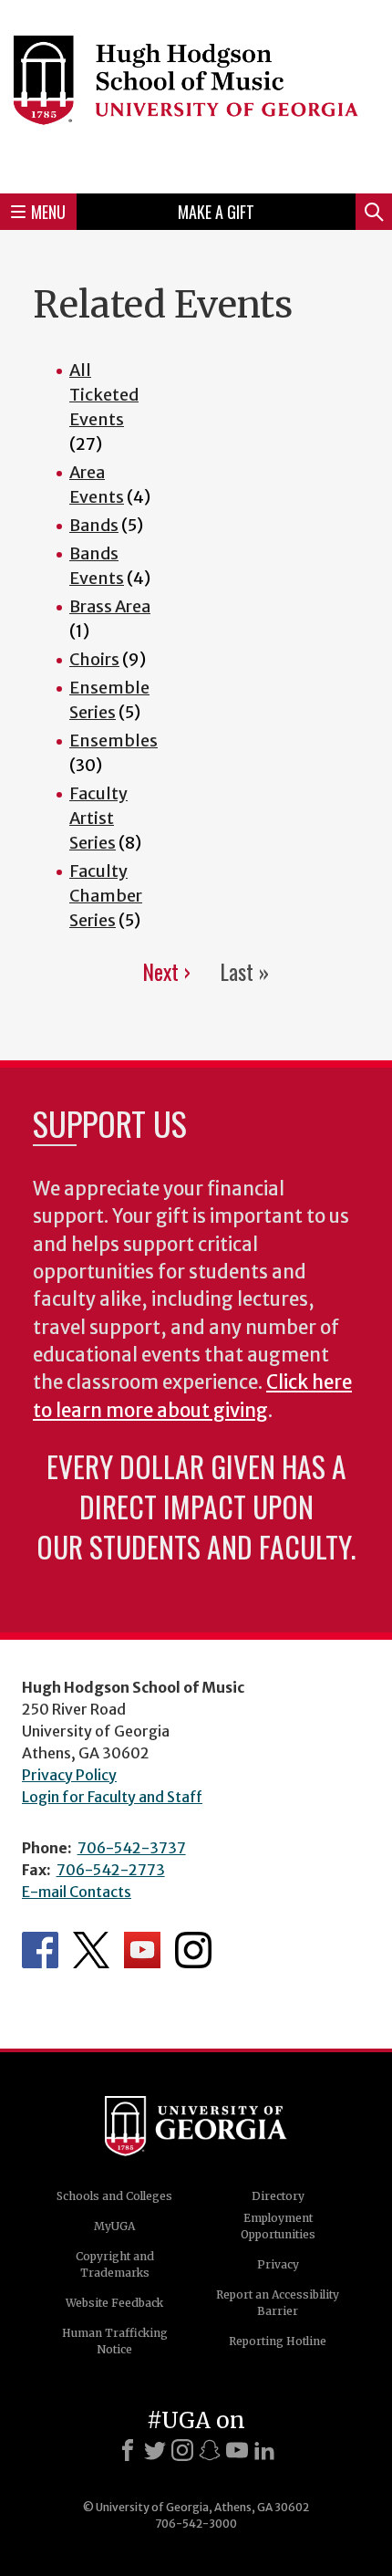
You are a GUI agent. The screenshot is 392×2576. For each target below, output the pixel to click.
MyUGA (114, 2226)
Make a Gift (216, 212)
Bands (94, 525)
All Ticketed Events (104, 395)
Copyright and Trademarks (115, 2264)
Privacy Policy (69, 1775)
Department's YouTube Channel (142, 1950)
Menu (48, 212)
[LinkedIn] (264, 2450)
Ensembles (113, 740)
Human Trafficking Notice (115, 2341)
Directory (278, 2196)
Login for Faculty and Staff (112, 1797)
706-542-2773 (111, 1870)
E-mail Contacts (77, 1892)
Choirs (94, 659)
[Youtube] (237, 2450)
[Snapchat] (210, 2450)
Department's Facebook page (40, 1950)
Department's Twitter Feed (91, 1950)
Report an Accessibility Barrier (278, 2303)
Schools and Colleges (114, 2196)
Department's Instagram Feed (193, 1950)
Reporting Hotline (278, 2341)
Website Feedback (114, 2303)
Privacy (278, 2264)
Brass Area (110, 606)
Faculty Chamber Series (106, 896)
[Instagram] (182, 2450)
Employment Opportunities (278, 2226)
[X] (155, 2450)
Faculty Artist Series (98, 818)
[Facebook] (128, 2450)
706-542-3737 (132, 1848)
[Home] (196, 94)
